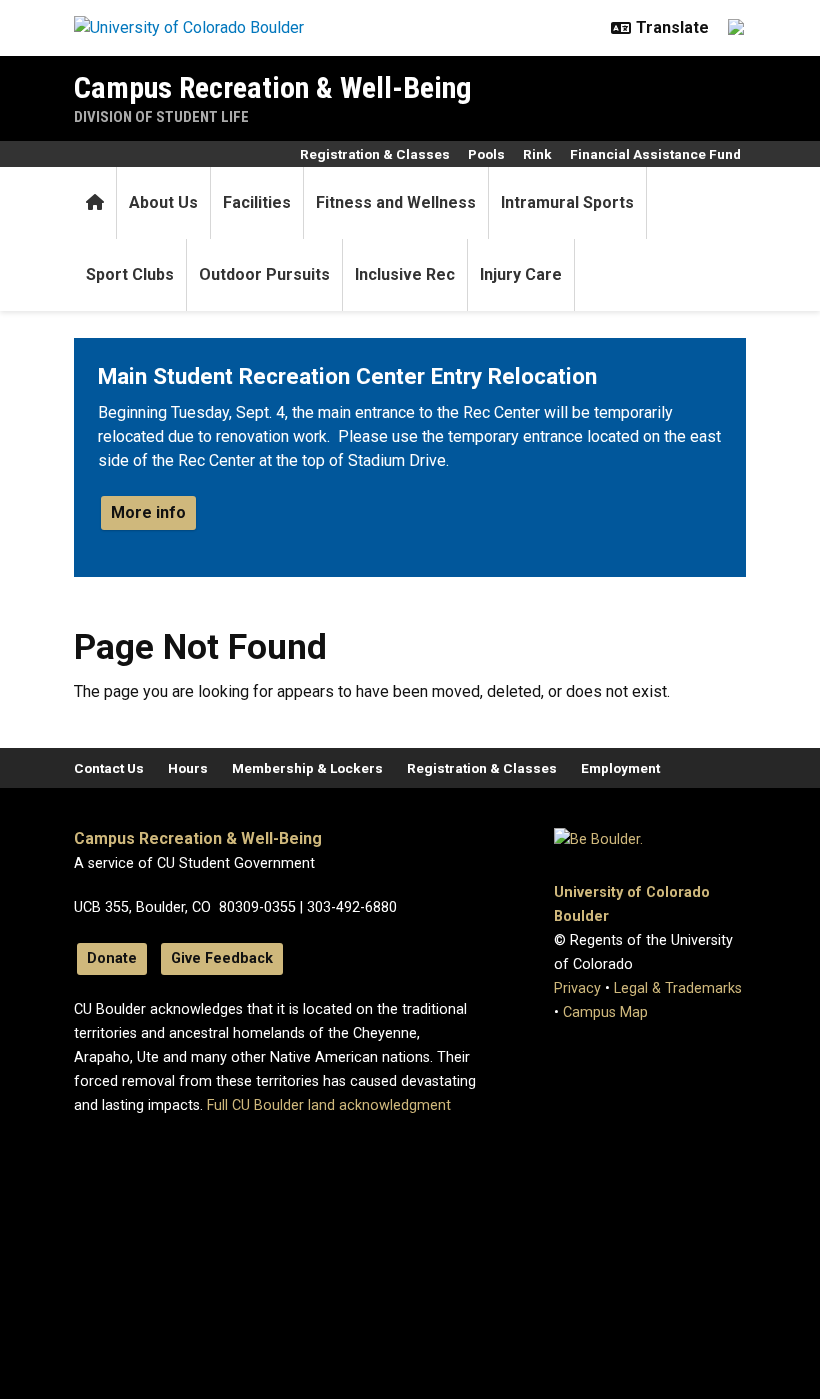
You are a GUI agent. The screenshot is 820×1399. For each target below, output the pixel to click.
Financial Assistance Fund (655, 154)
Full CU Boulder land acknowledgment (329, 1105)
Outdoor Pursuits (264, 274)
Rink (537, 154)
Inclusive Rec (405, 274)
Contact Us (109, 768)
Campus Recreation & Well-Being (273, 87)
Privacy (577, 988)
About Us (163, 202)
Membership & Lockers (307, 768)
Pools (486, 154)
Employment (620, 768)
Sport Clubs (130, 274)
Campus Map (605, 1012)
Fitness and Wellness (396, 202)
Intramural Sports (567, 202)
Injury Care (521, 274)
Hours (188, 768)
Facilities (257, 202)
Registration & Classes (375, 154)
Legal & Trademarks (678, 988)
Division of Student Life (161, 117)
